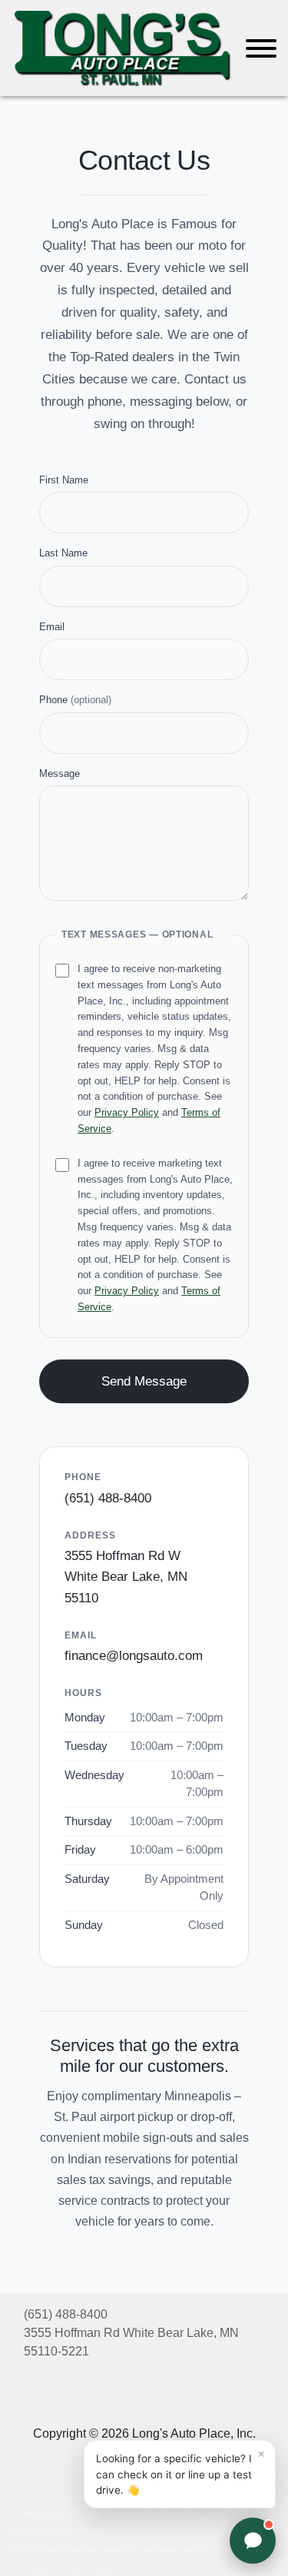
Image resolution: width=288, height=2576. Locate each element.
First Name (64, 480)
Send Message (144, 1381)
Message (60, 773)
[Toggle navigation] (261, 48)
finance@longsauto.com (134, 1656)
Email (52, 627)
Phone (75, 700)
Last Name (63, 553)
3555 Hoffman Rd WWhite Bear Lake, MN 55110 (126, 1577)
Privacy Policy (127, 1112)
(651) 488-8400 (108, 1498)
